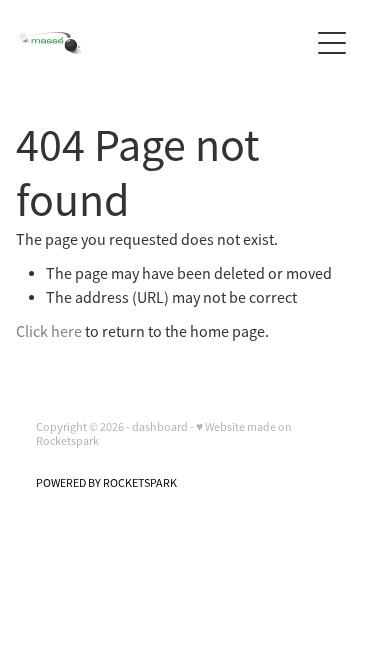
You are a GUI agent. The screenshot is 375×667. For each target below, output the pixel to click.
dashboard (160, 427)
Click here (49, 332)
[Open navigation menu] (332, 43)
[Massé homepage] (164, 43)
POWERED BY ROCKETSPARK (106, 483)
